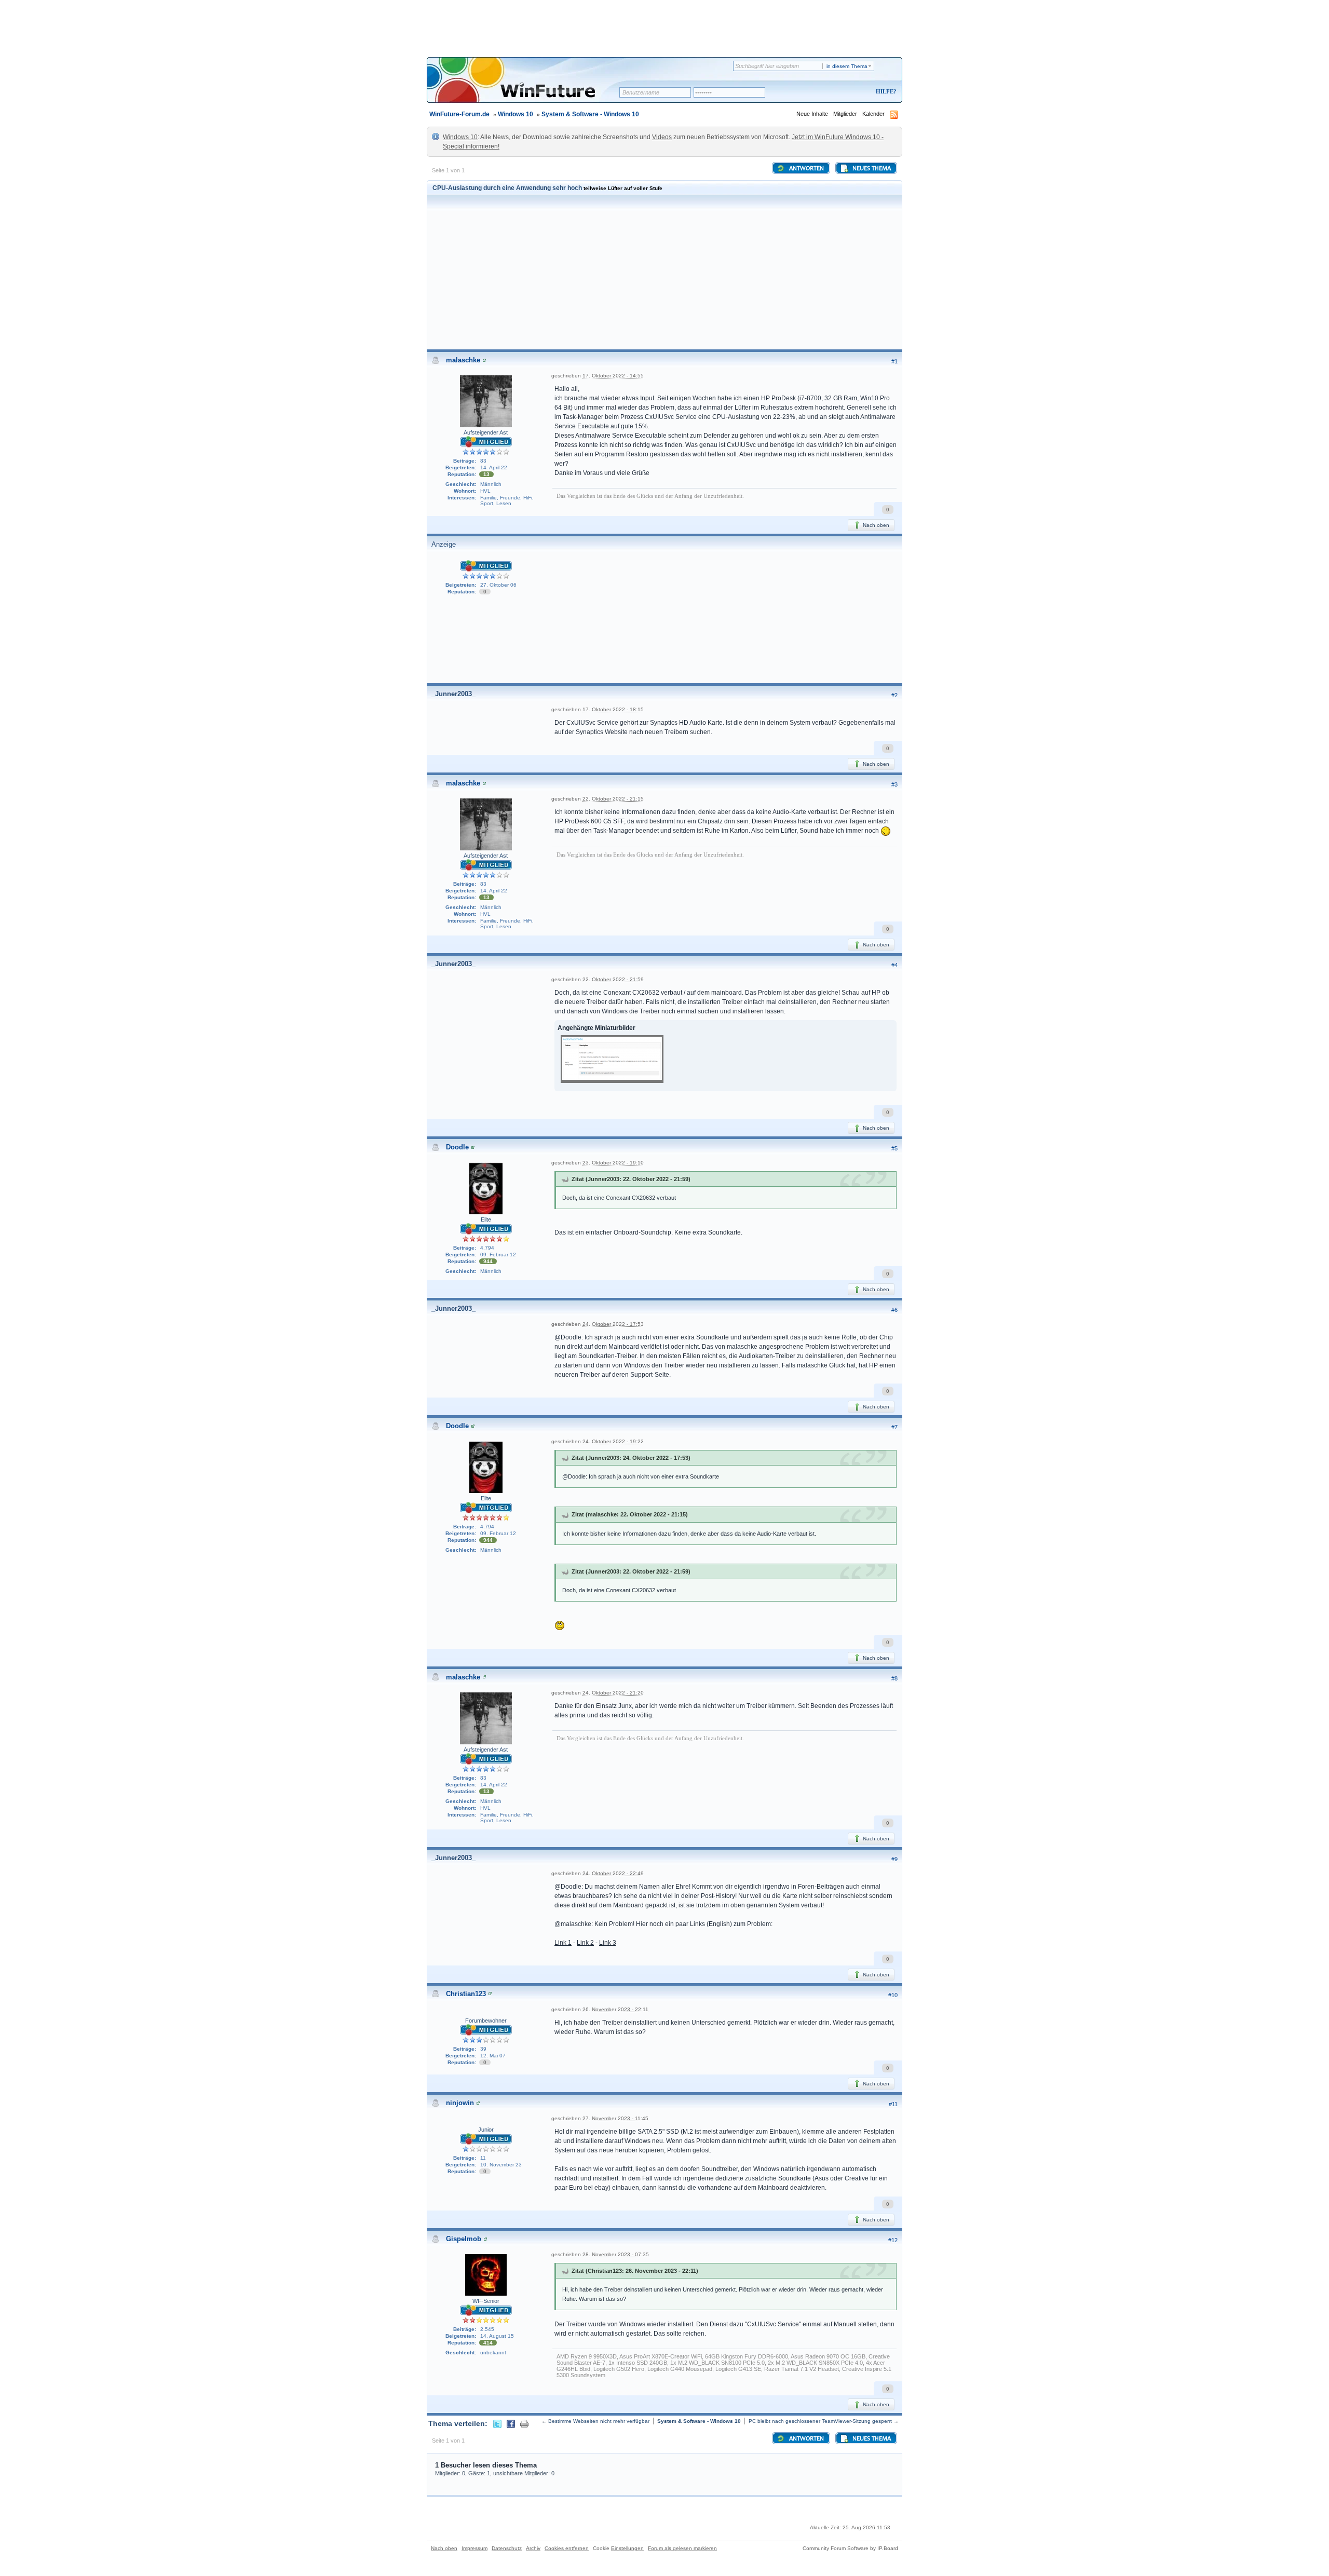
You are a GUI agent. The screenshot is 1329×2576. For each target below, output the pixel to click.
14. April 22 (494, 467)
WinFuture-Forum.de (459, 114)
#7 (894, 1427)
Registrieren (843, 92)
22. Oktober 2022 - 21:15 (613, 799)
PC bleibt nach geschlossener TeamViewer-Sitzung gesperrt (820, 2421)
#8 (894, 1678)
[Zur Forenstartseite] (527, 87)
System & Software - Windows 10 (590, 114)
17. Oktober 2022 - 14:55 (613, 376)
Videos (662, 137)
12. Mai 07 (493, 2056)
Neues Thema (871, 169)
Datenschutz (507, 2548)
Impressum (474, 2548)
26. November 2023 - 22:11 (615, 2009)
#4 (894, 965)
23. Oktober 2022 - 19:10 (613, 1163)
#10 (893, 1995)
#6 (894, 1310)
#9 (894, 1859)
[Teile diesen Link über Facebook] (511, 2423)
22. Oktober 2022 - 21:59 (613, 979)
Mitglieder (845, 114)
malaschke (463, 360)
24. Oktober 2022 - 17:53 (613, 1324)
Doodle (457, 1147)
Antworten (806, 169)
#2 (894, 695)
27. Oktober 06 (498, 585)
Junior (486, 2130)
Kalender (873, 114)
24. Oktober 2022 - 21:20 (613, 1693)
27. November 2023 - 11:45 (615, 2118)
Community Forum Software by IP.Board (850, 2548)
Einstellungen (627, 2548)
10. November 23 (501, 2165)
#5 (894, 1148)
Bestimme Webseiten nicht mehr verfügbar (599, 2421)
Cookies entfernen (567, 2548)
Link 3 (608, 1943)
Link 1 (563, 1943)
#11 (893, 2104)
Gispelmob (464, 2239)
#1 (894, 361)
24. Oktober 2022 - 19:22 (613, 1441)
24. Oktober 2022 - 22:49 (613, 1873)
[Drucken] (524, 2423)
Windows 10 (516, 114)
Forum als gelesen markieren (682, 2548)
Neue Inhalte (812, 114)
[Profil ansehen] (484, 360)
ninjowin (460, 2103)
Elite (486, 1219)
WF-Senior (486, 2301)
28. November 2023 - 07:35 (616, 2254)
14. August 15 (497, 2336)
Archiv (533, 2548)
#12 (893, 2240)
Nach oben (875, 525)
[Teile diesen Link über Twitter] (497, 2423)
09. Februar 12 (498, 1255)
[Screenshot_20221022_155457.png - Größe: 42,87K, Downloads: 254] (612, 1060)
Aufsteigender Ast (486, 432)
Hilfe (885, 91)
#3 (894, 784)
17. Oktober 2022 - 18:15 (613, 709)
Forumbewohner (486, 2021)
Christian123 (466, 1994)
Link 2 (585, 1943)
